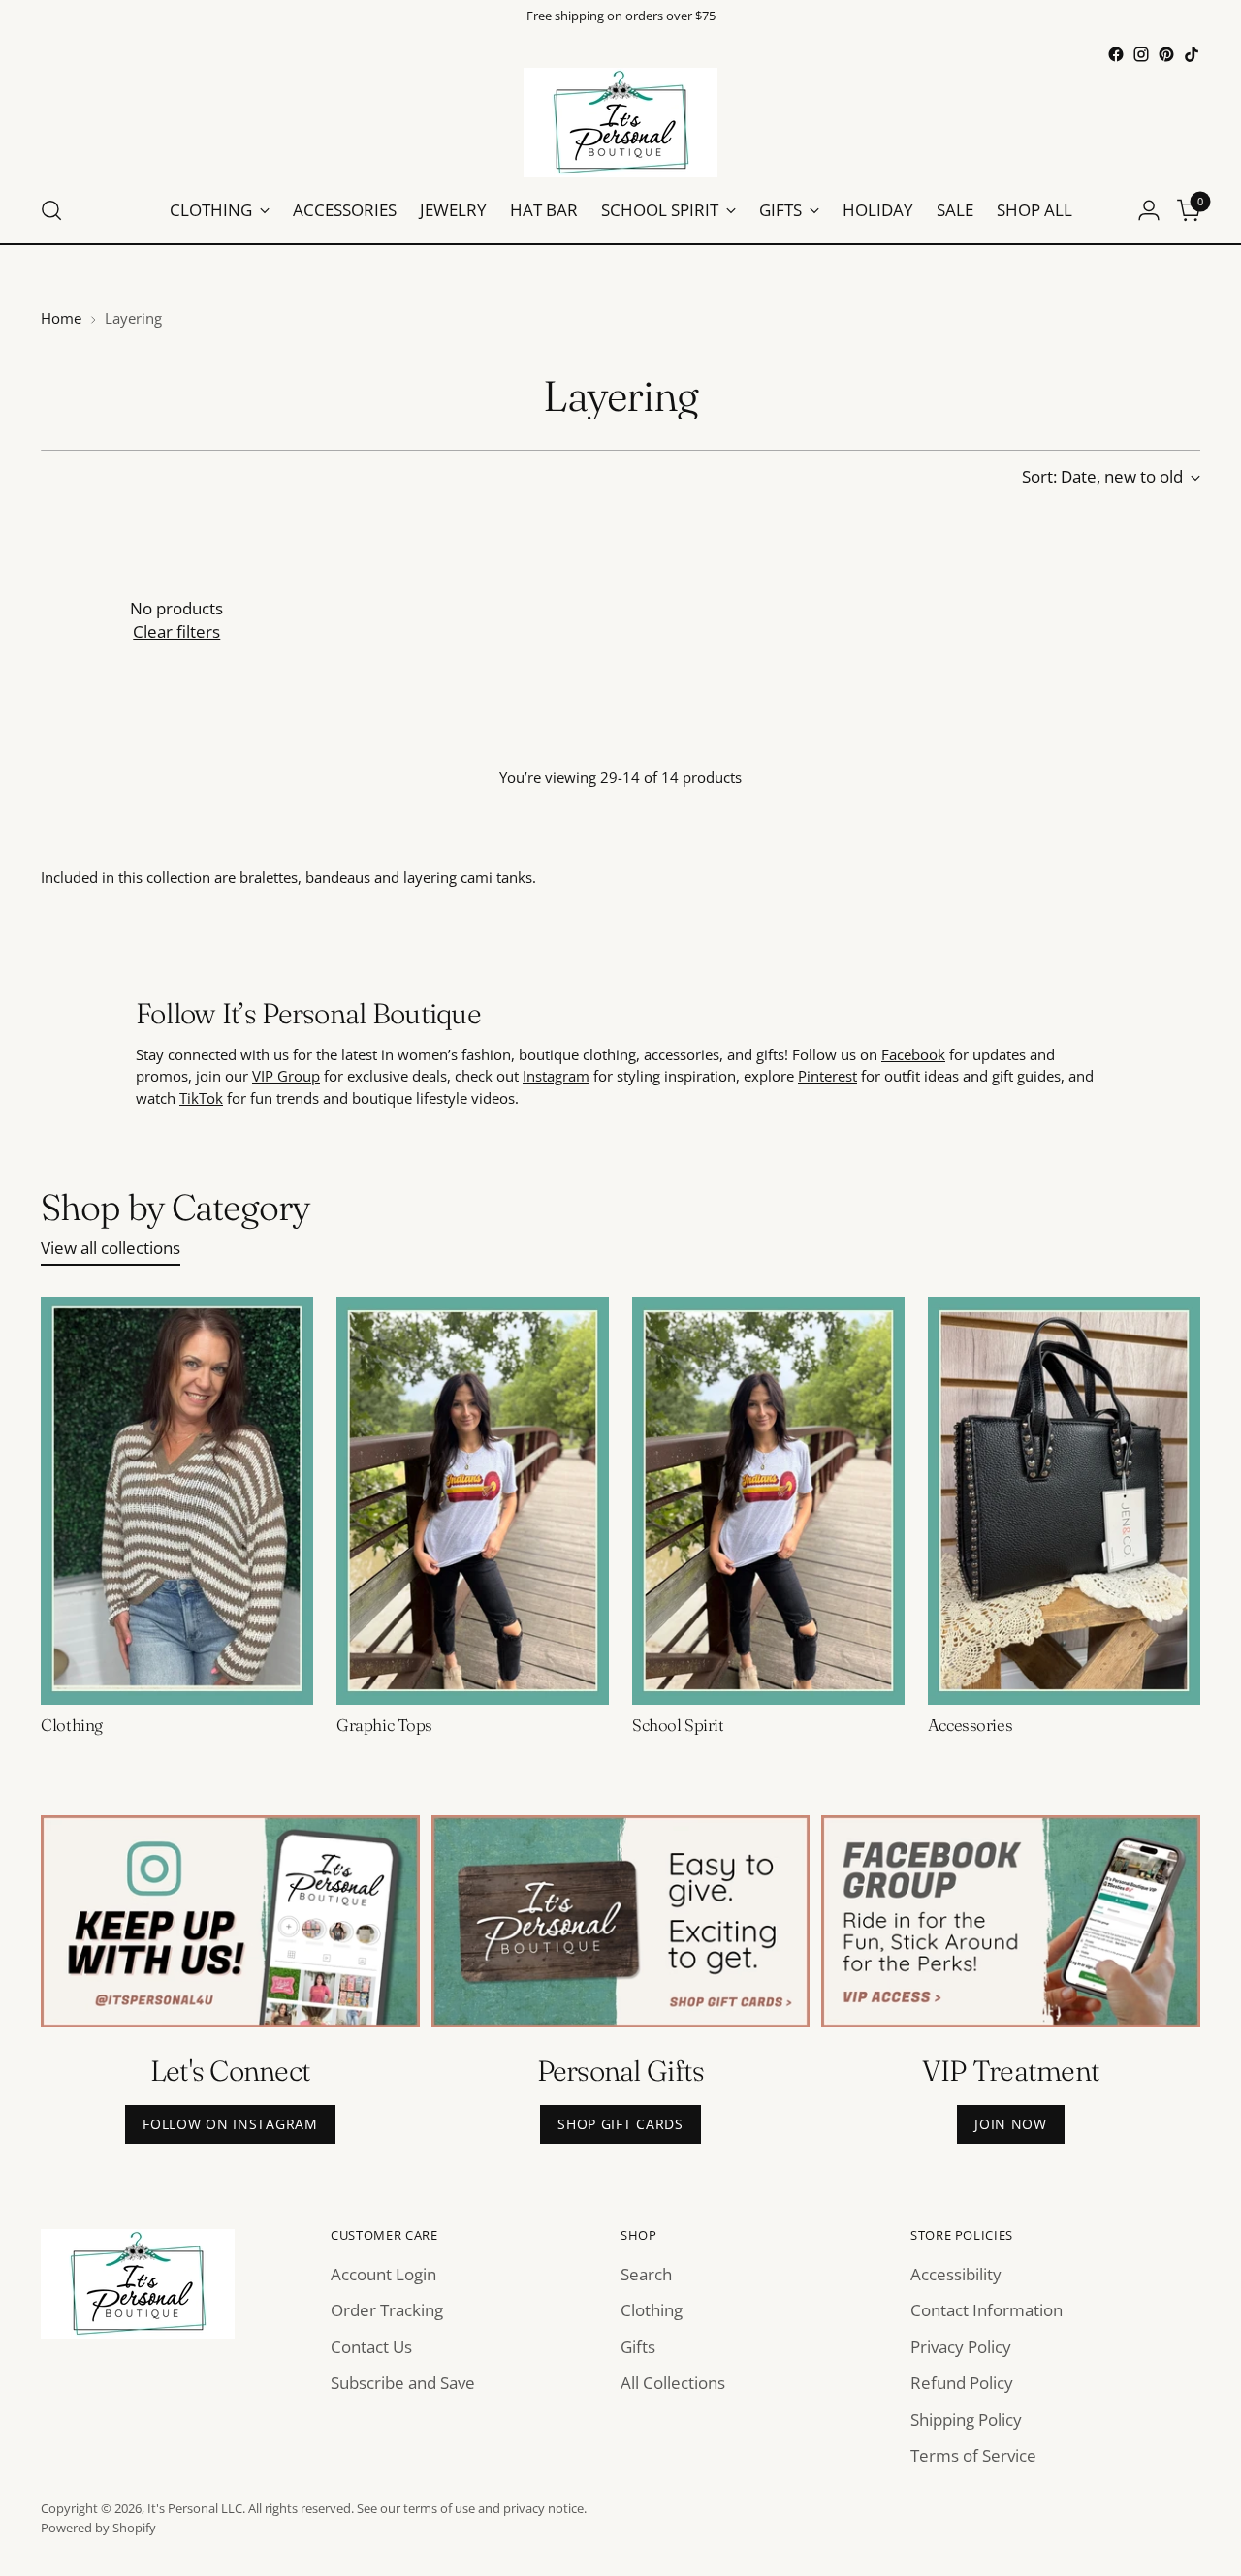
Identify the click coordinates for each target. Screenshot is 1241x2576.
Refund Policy (962, 2383)
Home (61, 318)
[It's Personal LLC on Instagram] (1141, 54)
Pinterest (827, 1076)
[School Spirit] (768, 1501)
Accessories (970, 1725)
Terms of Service (973, 2455)
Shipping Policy (966, 2419)
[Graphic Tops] (473, 1501)
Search (646, 2274)
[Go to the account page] (1149, 210)
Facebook (913, 1054)
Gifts (638, 2347)
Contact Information (986, 2310)
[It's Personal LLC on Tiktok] (1192, 54)
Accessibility (956, 2274)
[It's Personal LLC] (620, 123)
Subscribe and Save (403, 2383)
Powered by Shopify (98, 2528)
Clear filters (176, 631)
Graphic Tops (384, 1725)
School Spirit (678, 1725)
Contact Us (371, 2347)
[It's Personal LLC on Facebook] (1116, 54)
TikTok (201, 1098)
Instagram (556, 1076)
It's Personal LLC (195, 2508)
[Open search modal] (51, 210)
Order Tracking (387, 2310)
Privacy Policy (961, 2347)
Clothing (72, 1725)
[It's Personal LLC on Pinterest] (1166, 54)
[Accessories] (1064, 1501)
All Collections (673, 2383)
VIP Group (286, 1076)
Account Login (383, 2274)
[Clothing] (177, 1501)
